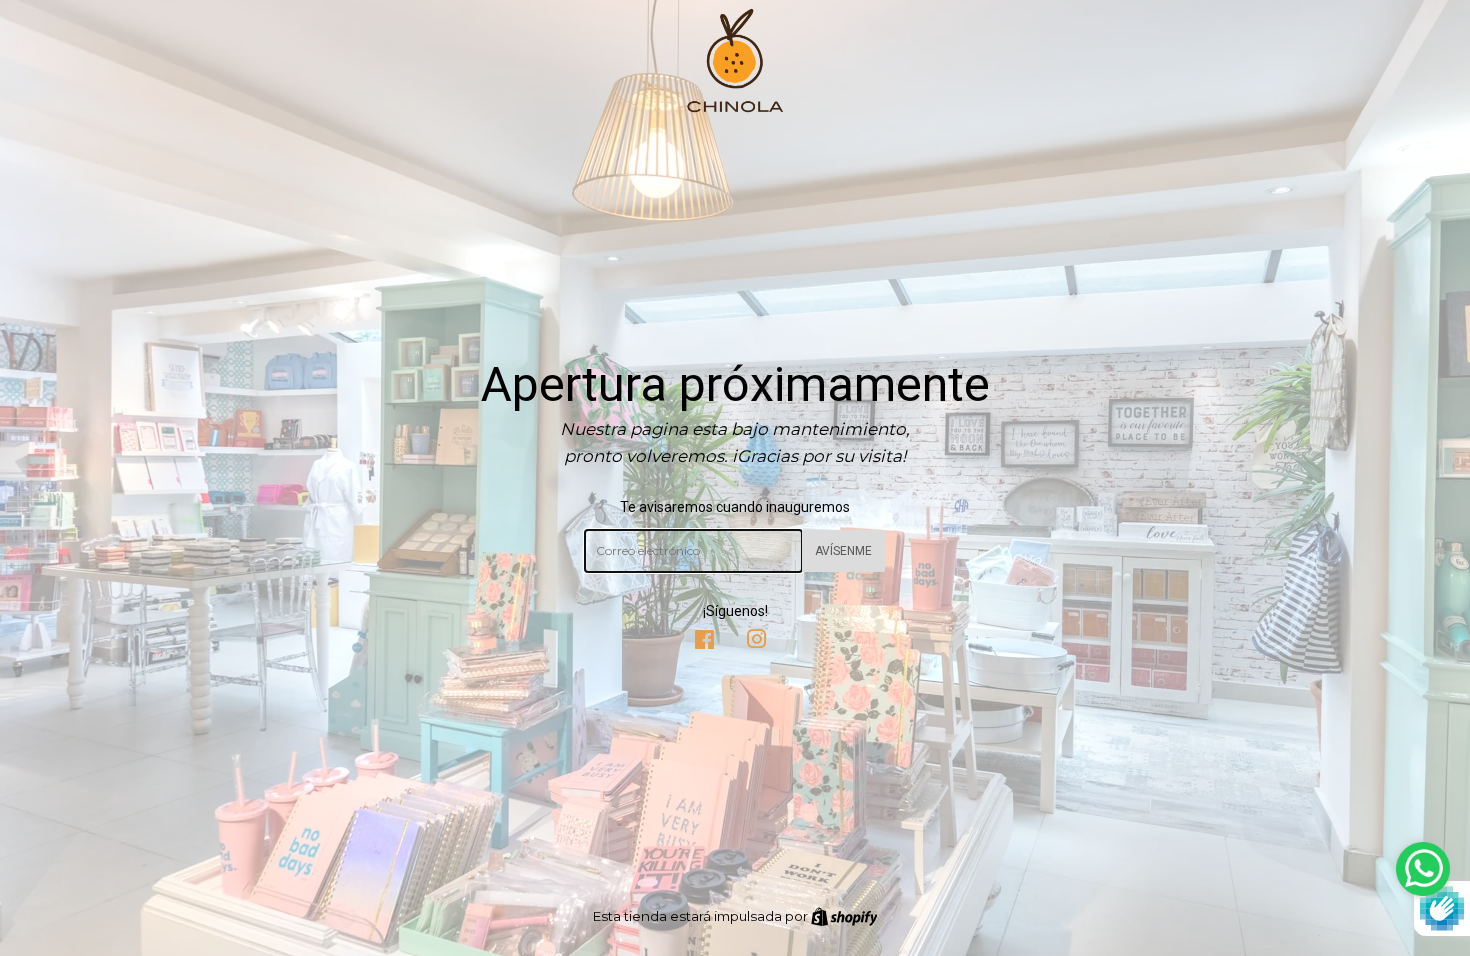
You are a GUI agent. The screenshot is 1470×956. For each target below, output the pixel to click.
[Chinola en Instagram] (757, 642)
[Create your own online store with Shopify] (844, 916)
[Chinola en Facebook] (704, 642)
